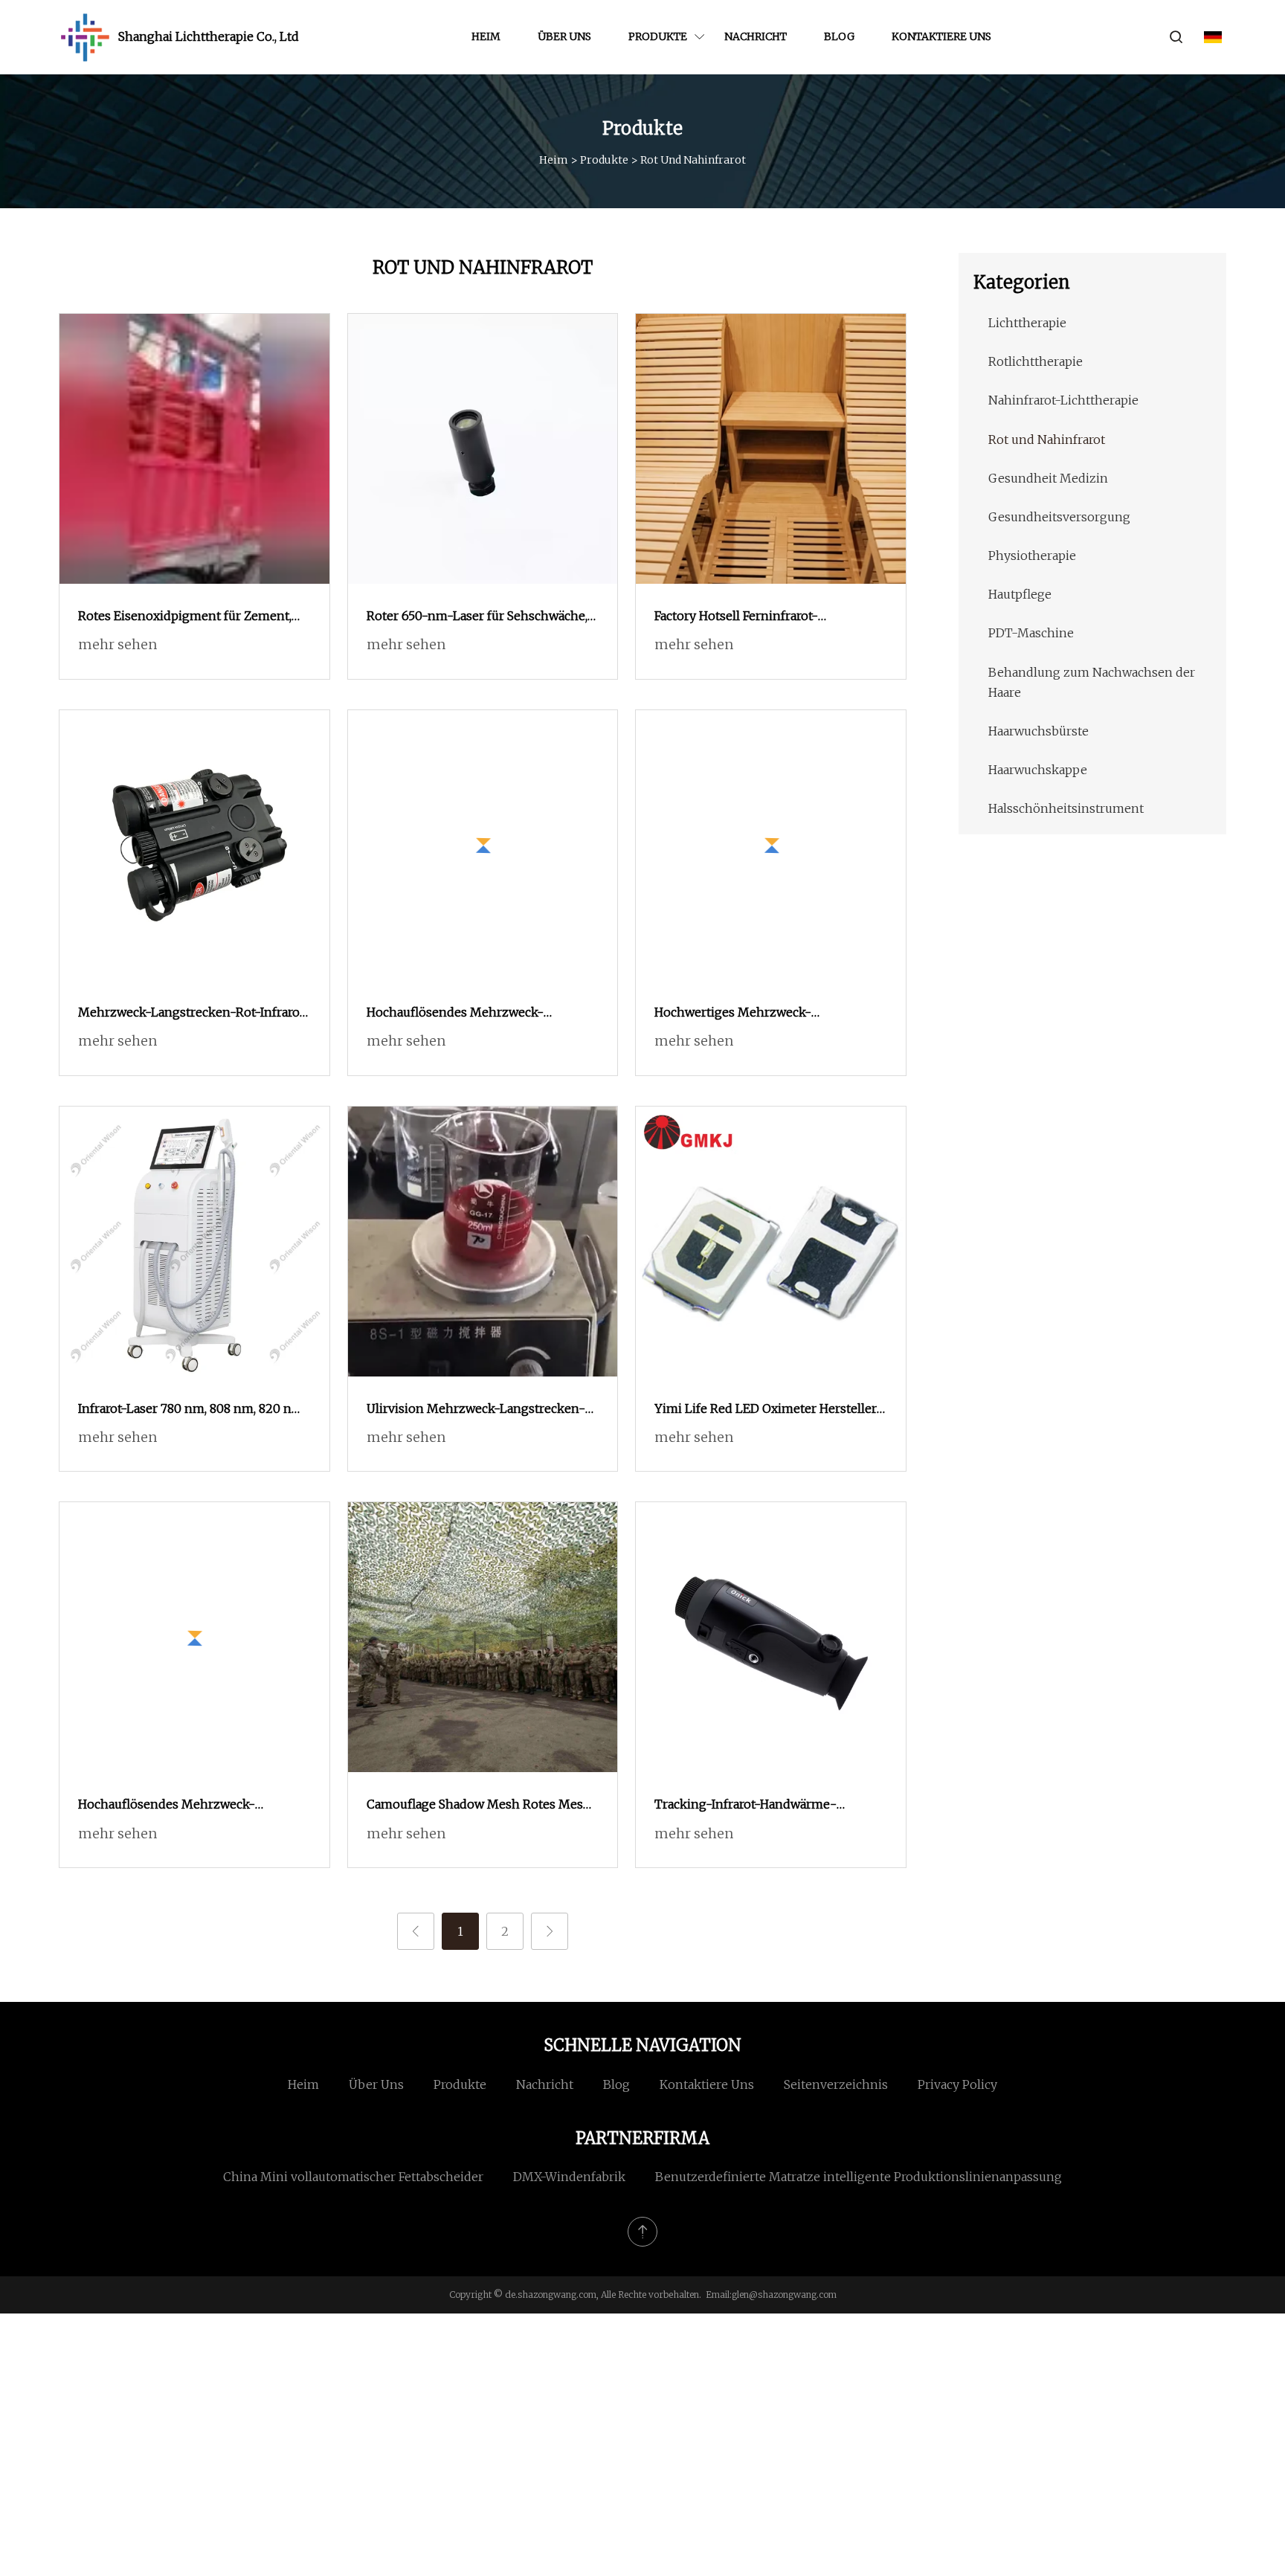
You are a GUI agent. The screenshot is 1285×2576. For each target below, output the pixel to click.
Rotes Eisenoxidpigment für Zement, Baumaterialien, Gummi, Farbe (185, 617)
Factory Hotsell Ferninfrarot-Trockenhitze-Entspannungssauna (756, 617)
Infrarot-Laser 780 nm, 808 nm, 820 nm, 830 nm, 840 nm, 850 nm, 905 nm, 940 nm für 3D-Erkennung (192, 1410)
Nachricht (756, 36)
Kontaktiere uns (941, 36)
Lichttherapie (1027, 323)
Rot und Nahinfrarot (1047, 439)
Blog (839, 36)
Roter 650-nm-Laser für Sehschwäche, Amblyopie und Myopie (477, 617)
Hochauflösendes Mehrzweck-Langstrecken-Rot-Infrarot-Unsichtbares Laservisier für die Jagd (184, 1806)
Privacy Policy (957, 2084)
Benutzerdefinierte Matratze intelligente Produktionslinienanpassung (859, 2177)
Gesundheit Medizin (1048, 478)
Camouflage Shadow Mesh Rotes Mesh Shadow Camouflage (479, 1806)
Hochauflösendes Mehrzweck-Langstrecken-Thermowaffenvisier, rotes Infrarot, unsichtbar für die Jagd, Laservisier (474, 1014)
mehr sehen (117, 644)
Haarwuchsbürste (1038, 731)
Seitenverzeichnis (836, 2084)
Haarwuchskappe (1038, 770)
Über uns (564, 36)
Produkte (658, 36)
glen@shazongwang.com (784, 2295)
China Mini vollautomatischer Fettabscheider (353, 2177)
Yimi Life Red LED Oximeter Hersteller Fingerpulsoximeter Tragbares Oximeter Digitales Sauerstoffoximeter (766, 1410)
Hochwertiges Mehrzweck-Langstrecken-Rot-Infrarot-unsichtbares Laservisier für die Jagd (760, 1014)
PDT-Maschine (1031, 633)
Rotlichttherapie (1036, 361)
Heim (486, 36)
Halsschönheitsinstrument (1066, 808)
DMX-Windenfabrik (569, 2177)
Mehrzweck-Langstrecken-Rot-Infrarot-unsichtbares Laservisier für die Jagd (194, 1014)
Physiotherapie (1032, 556)
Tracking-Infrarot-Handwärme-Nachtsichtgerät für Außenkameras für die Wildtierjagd (766, 1806)
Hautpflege (1020, 594)
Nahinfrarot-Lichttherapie (1063, 400)
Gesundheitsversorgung (1059, 517)
